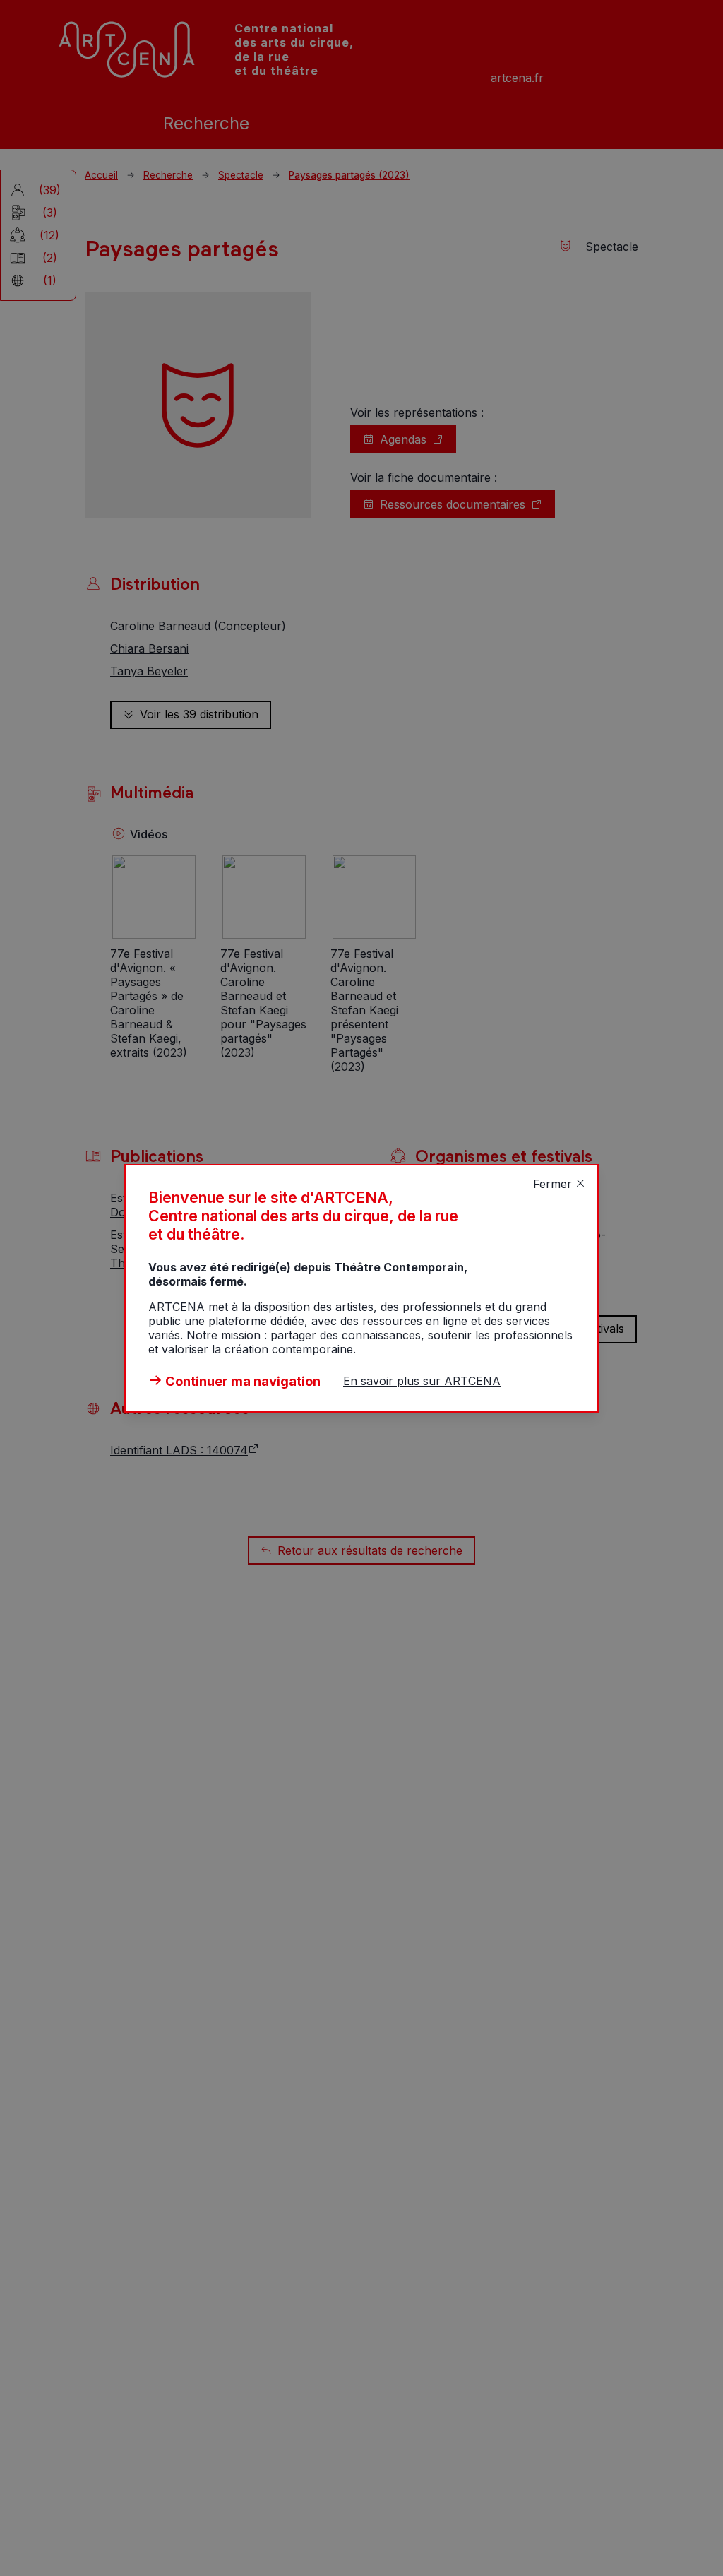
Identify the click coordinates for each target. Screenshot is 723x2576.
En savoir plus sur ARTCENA (422, 1381)
